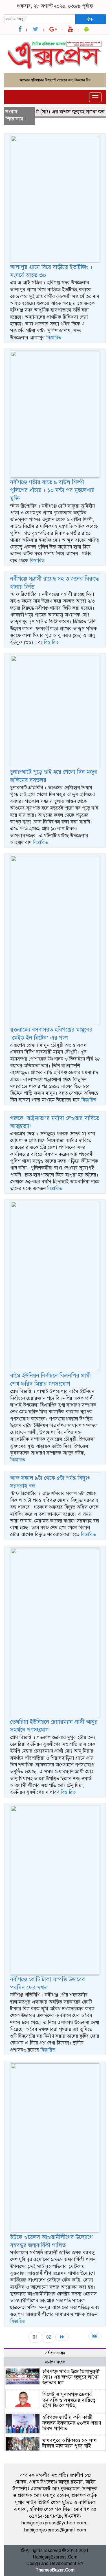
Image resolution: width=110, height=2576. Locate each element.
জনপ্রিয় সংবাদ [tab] (55, 2362)
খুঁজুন (91, 19)
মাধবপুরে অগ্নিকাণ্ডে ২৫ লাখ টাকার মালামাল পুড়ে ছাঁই (70, 2443)
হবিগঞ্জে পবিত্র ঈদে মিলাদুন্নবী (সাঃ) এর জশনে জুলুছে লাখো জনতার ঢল (71, 2377)
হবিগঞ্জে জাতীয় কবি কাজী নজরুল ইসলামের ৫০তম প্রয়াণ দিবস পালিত (72, 2423)
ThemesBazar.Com (55, 2570)
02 (49, 2337)
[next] (62, 2337)
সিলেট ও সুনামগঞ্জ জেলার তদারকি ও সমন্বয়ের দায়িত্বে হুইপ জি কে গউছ (69, 2400)
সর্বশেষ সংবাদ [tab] (55, 2353)
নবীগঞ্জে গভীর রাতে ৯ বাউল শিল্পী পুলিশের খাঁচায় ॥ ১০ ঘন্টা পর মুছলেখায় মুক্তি (52, 490)
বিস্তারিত (54, 338)
